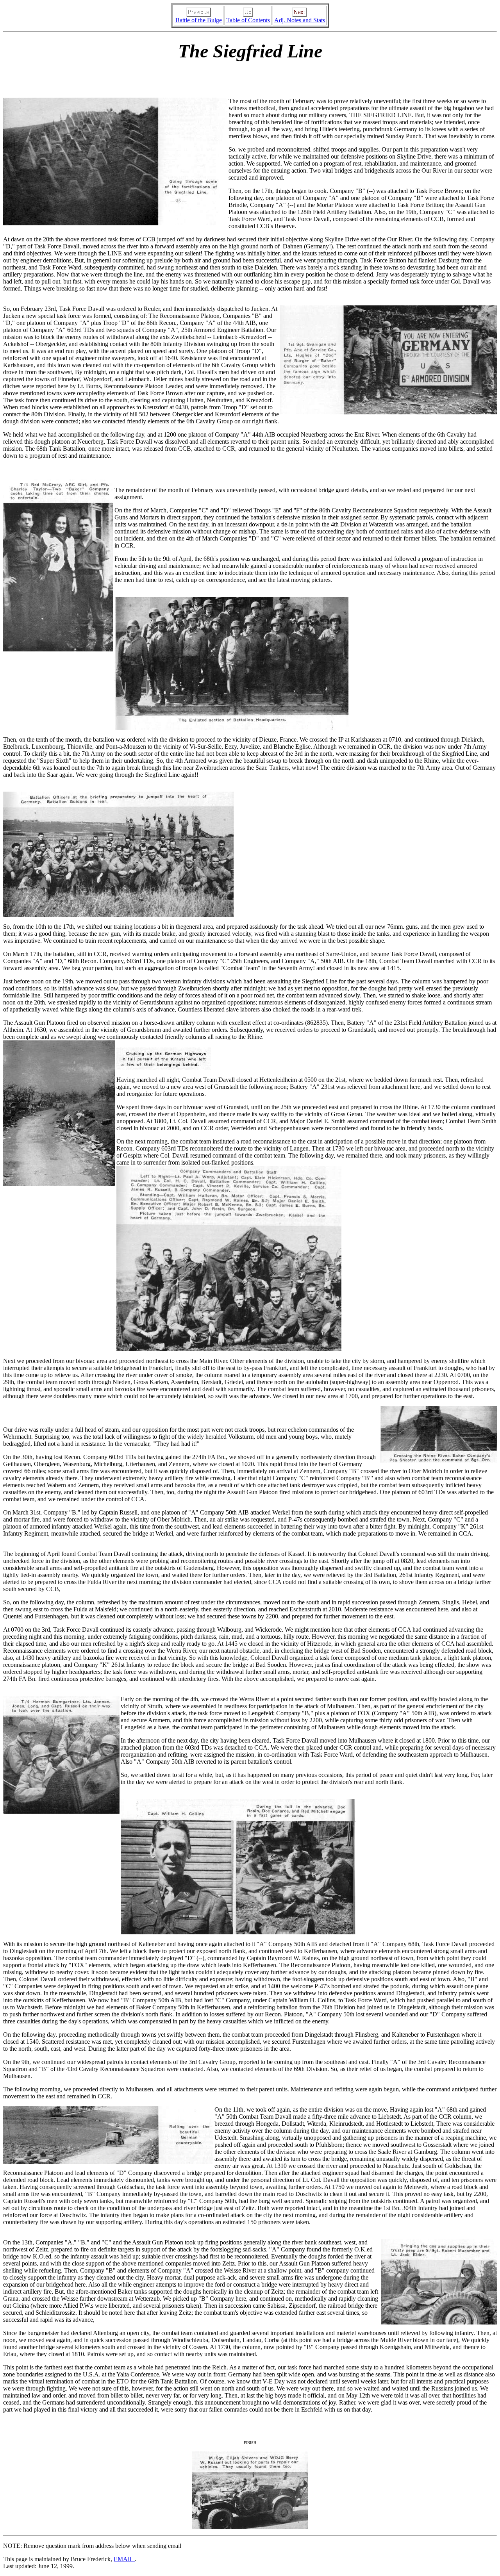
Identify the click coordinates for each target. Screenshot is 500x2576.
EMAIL (124, 2559)
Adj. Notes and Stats (300, 20)
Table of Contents (248, 20)
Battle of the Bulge (199, 20)
